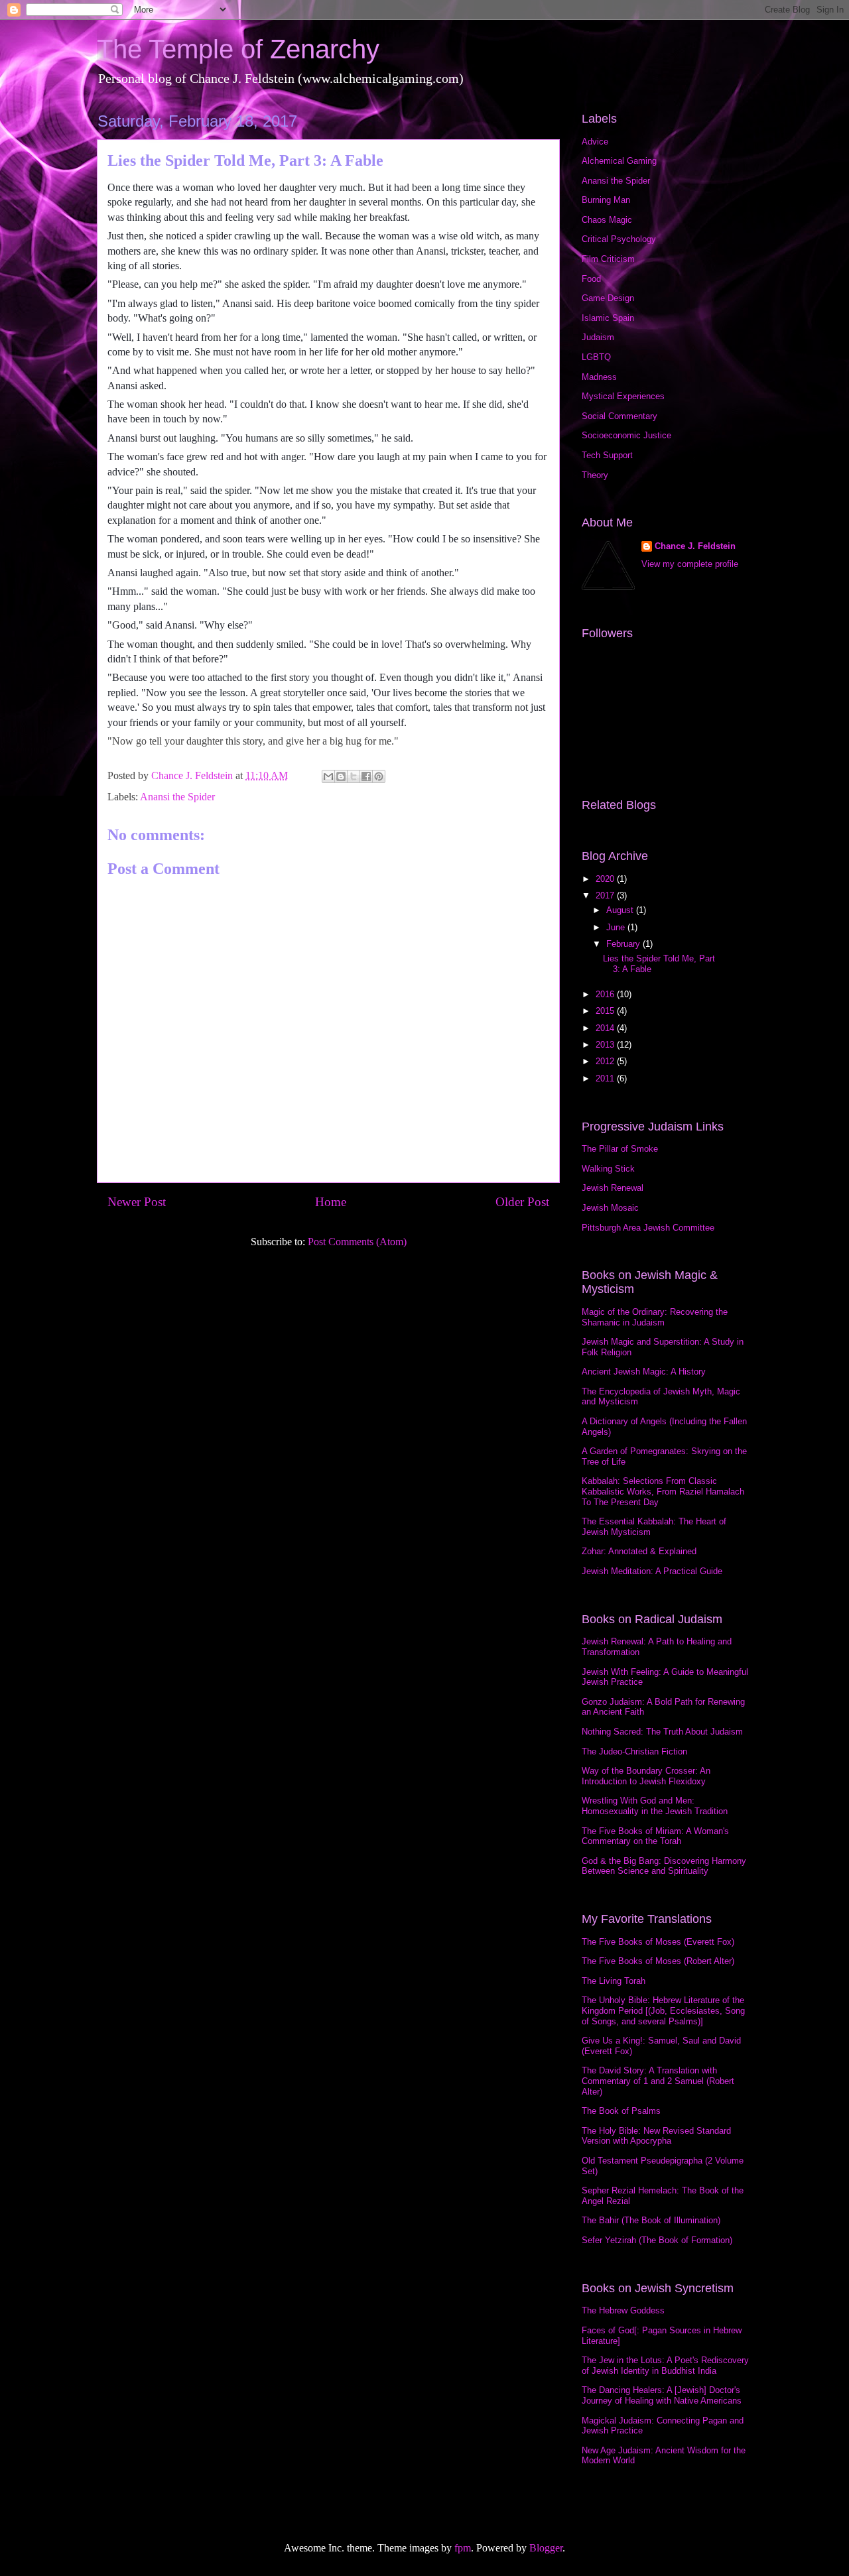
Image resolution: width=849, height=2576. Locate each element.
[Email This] (328, 776)
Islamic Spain (608, 318)
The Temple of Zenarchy (238, 49)
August (621, 910)
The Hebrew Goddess (623, 2310)
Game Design (608, 298)
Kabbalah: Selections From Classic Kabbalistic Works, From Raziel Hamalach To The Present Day (663, 1491)
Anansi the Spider (177, 797)
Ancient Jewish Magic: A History (644, 1372)
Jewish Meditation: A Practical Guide (652, 1571)
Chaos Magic (607, 220)
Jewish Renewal (613, 1188)
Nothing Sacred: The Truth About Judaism (662, 1732)
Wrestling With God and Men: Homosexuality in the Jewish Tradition (655, 1806)
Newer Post (137, 1202)
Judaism (598, 337)
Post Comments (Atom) (357, 1242)
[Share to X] (354, 776)
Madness (599, 377)
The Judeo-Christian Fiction (634, 1751)
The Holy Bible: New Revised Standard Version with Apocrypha (656, 2136)
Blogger (546, 2548)
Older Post (522, 1202)
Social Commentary (620, 416)
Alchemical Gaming (619, 161)
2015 (606, 1011)
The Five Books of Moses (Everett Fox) (658, 1942)
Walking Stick (608, 1169)
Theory (595, 475)
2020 (606, 879)
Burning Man (606, 200)
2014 (606, 1028)
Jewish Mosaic (610, 1208)
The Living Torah (614, 1981)
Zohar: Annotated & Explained (639, 1551)
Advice (595, 142)
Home (331, 1202)
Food (591, 279)
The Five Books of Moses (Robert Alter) (658, 1961)
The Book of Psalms (621, 2111)
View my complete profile (690, 564)
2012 (606, 1061)
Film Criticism (608, 259)
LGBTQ (596, 357)
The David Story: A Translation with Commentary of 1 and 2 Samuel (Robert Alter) (658, 2081)
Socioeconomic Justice (626, 435)
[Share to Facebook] (366, 776)
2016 (606, 994)
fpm (463, 2548)
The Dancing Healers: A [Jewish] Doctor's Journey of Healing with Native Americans (662, 2395)
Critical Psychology (619, 239)
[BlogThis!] (341, 776)
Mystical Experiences (623, 396)
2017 (606, 895)
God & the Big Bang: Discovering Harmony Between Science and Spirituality (664, 1866)
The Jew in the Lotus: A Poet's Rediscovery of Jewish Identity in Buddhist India (665, 2365)
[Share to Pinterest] (379, 776)
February (624, 944)
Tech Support (607, 455)
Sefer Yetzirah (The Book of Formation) (657, 2240)
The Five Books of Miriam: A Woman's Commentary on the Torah (655, 1836)
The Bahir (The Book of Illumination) (651, 2220)
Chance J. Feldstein (695, 546)
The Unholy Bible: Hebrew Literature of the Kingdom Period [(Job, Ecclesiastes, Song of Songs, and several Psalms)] (663, 2010)
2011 (606, 1078)
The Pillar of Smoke (620, 1149)
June (617, 927)
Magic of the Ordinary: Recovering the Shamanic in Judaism (655, 1317)
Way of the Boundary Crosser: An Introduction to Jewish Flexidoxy (646, 1776)
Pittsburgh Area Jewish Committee (648, 1228)
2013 (606, 1045)
